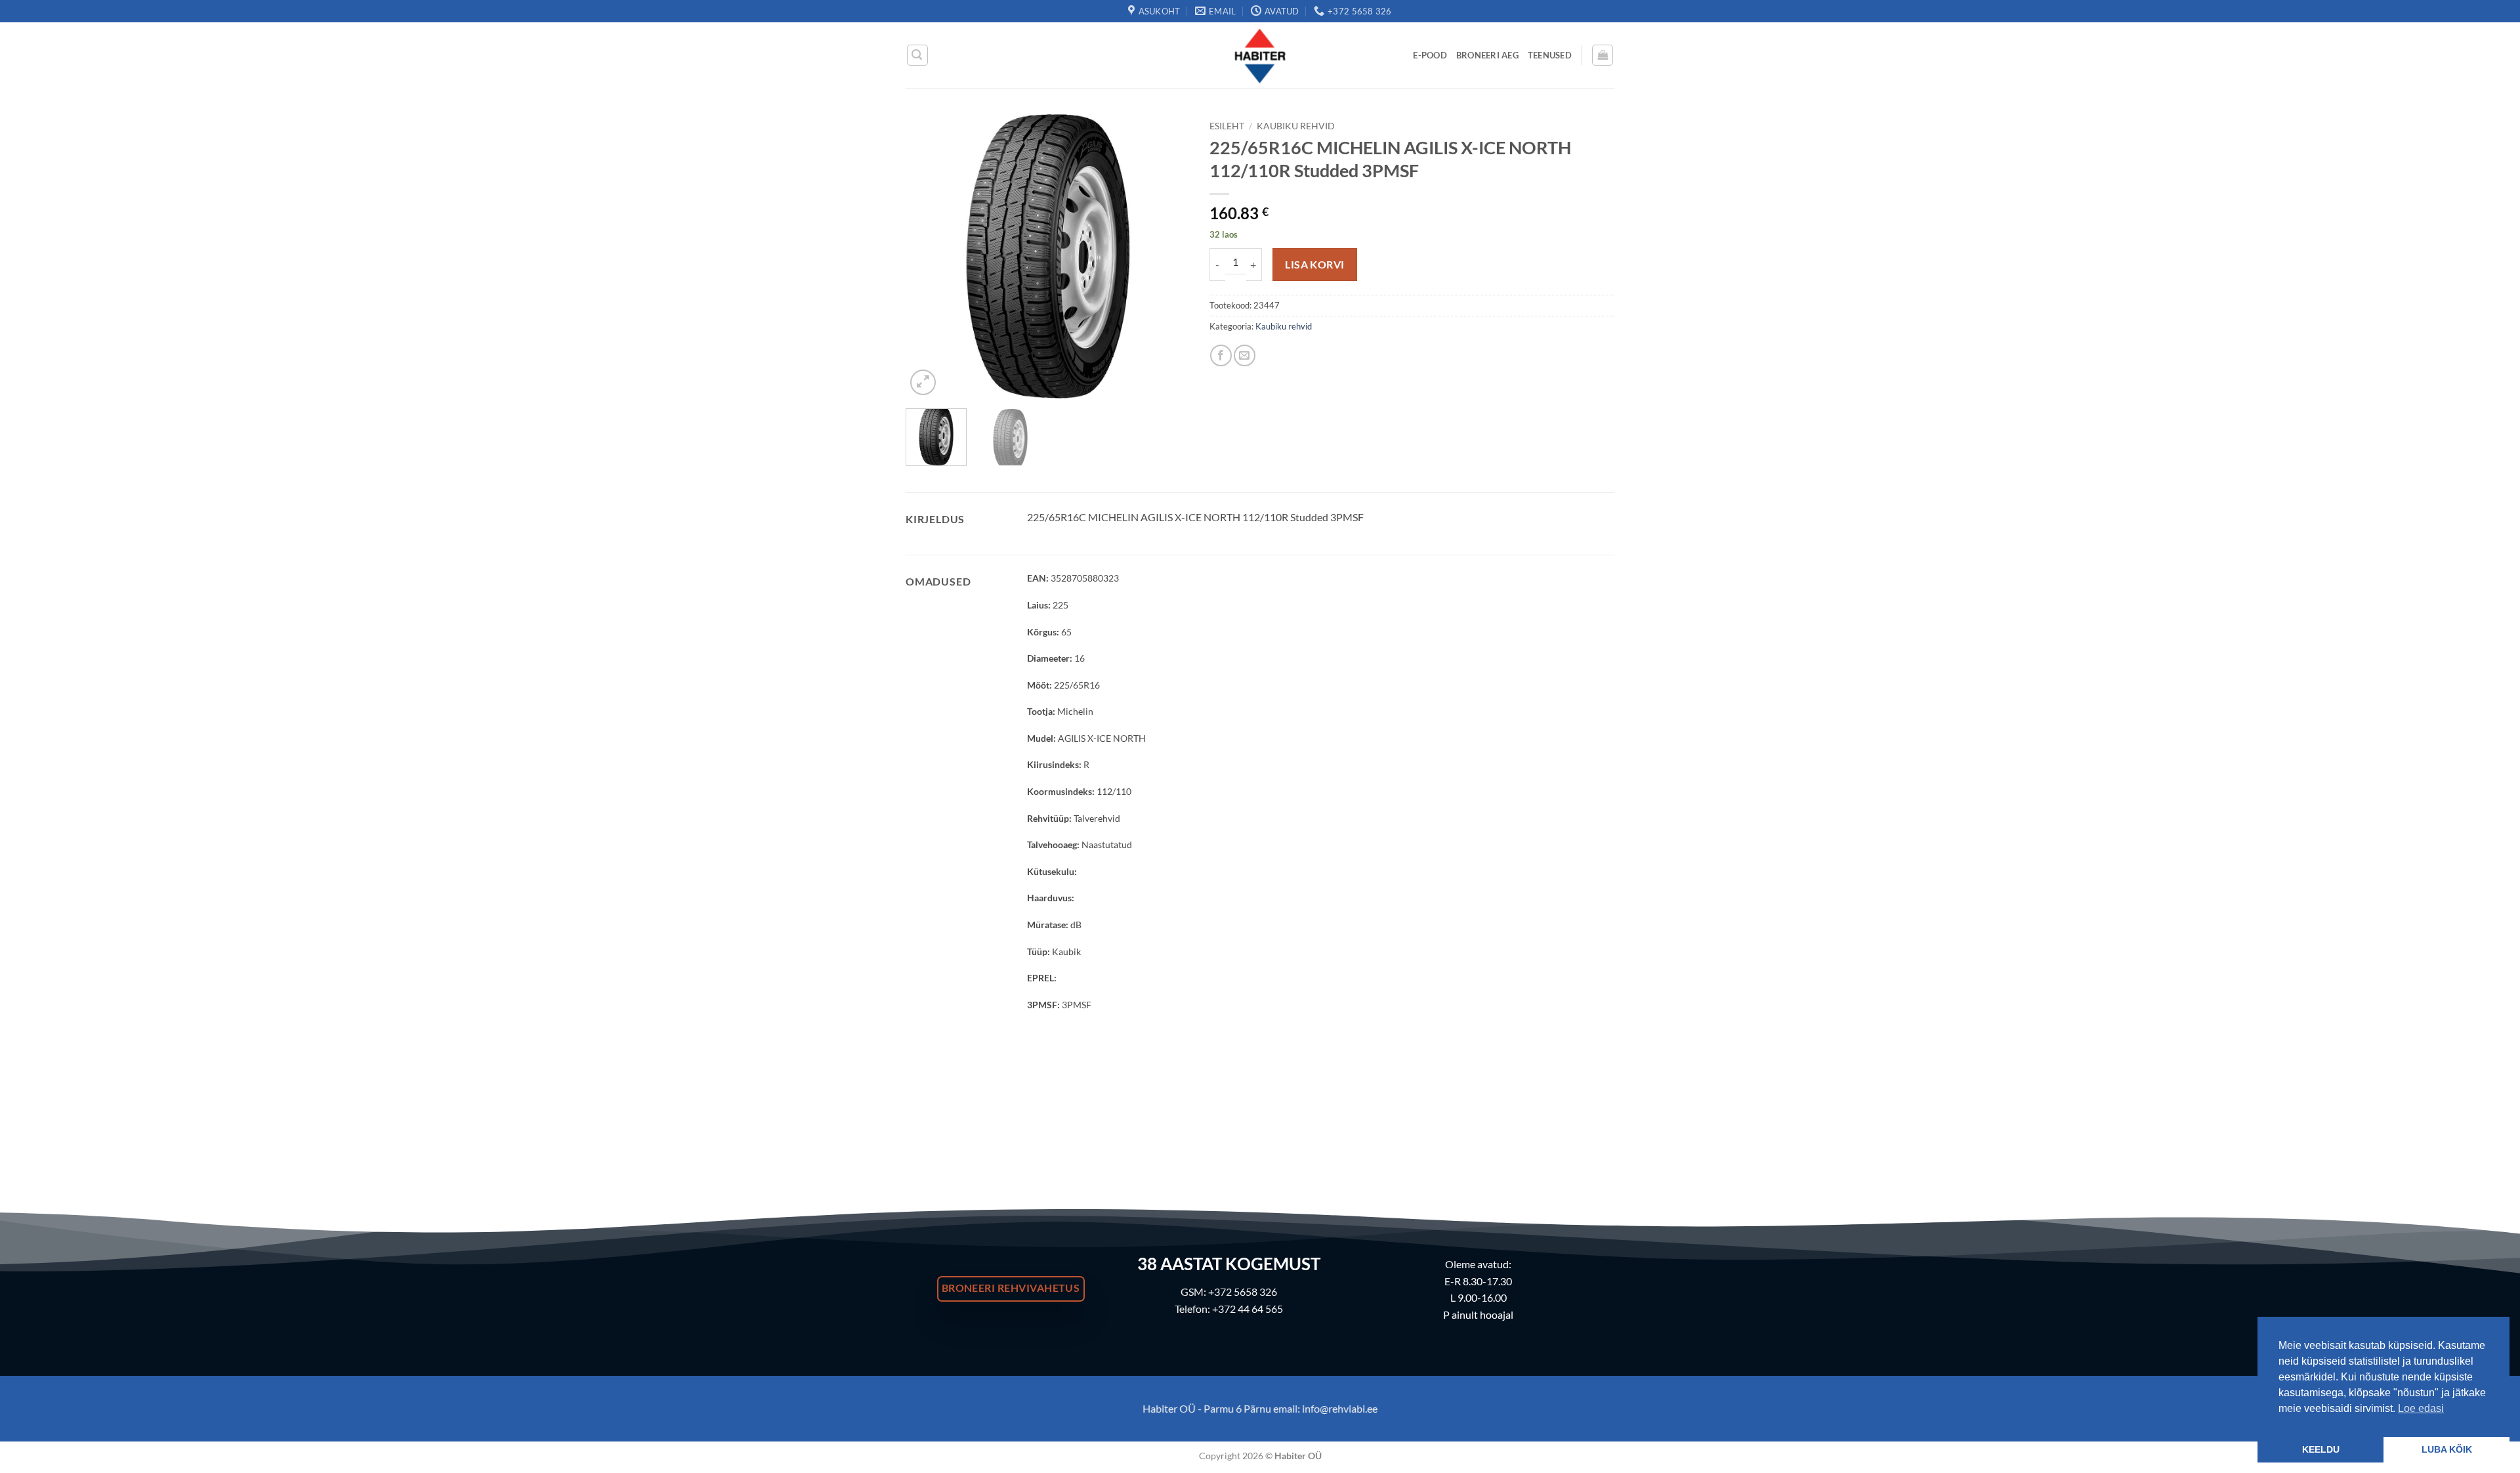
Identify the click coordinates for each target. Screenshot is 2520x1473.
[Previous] (928, 256)
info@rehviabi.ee (1340, 1408)
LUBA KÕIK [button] (2447, 1449)
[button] (917, 55)
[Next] (1167, 256)
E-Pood (1430, 55)
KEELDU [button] (2321, 1449)
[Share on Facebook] (1221, 355)
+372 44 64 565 (1248, 1309)
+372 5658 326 (1243, 1292)
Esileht (1227, 126)
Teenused (1550, 55)
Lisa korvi (1315, 265)
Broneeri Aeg (1487, 55)
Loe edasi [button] (2421, 1408)
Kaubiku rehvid (1296, 126)
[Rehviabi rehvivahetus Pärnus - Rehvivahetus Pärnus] (1260, 55)
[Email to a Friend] (1245, 355)
